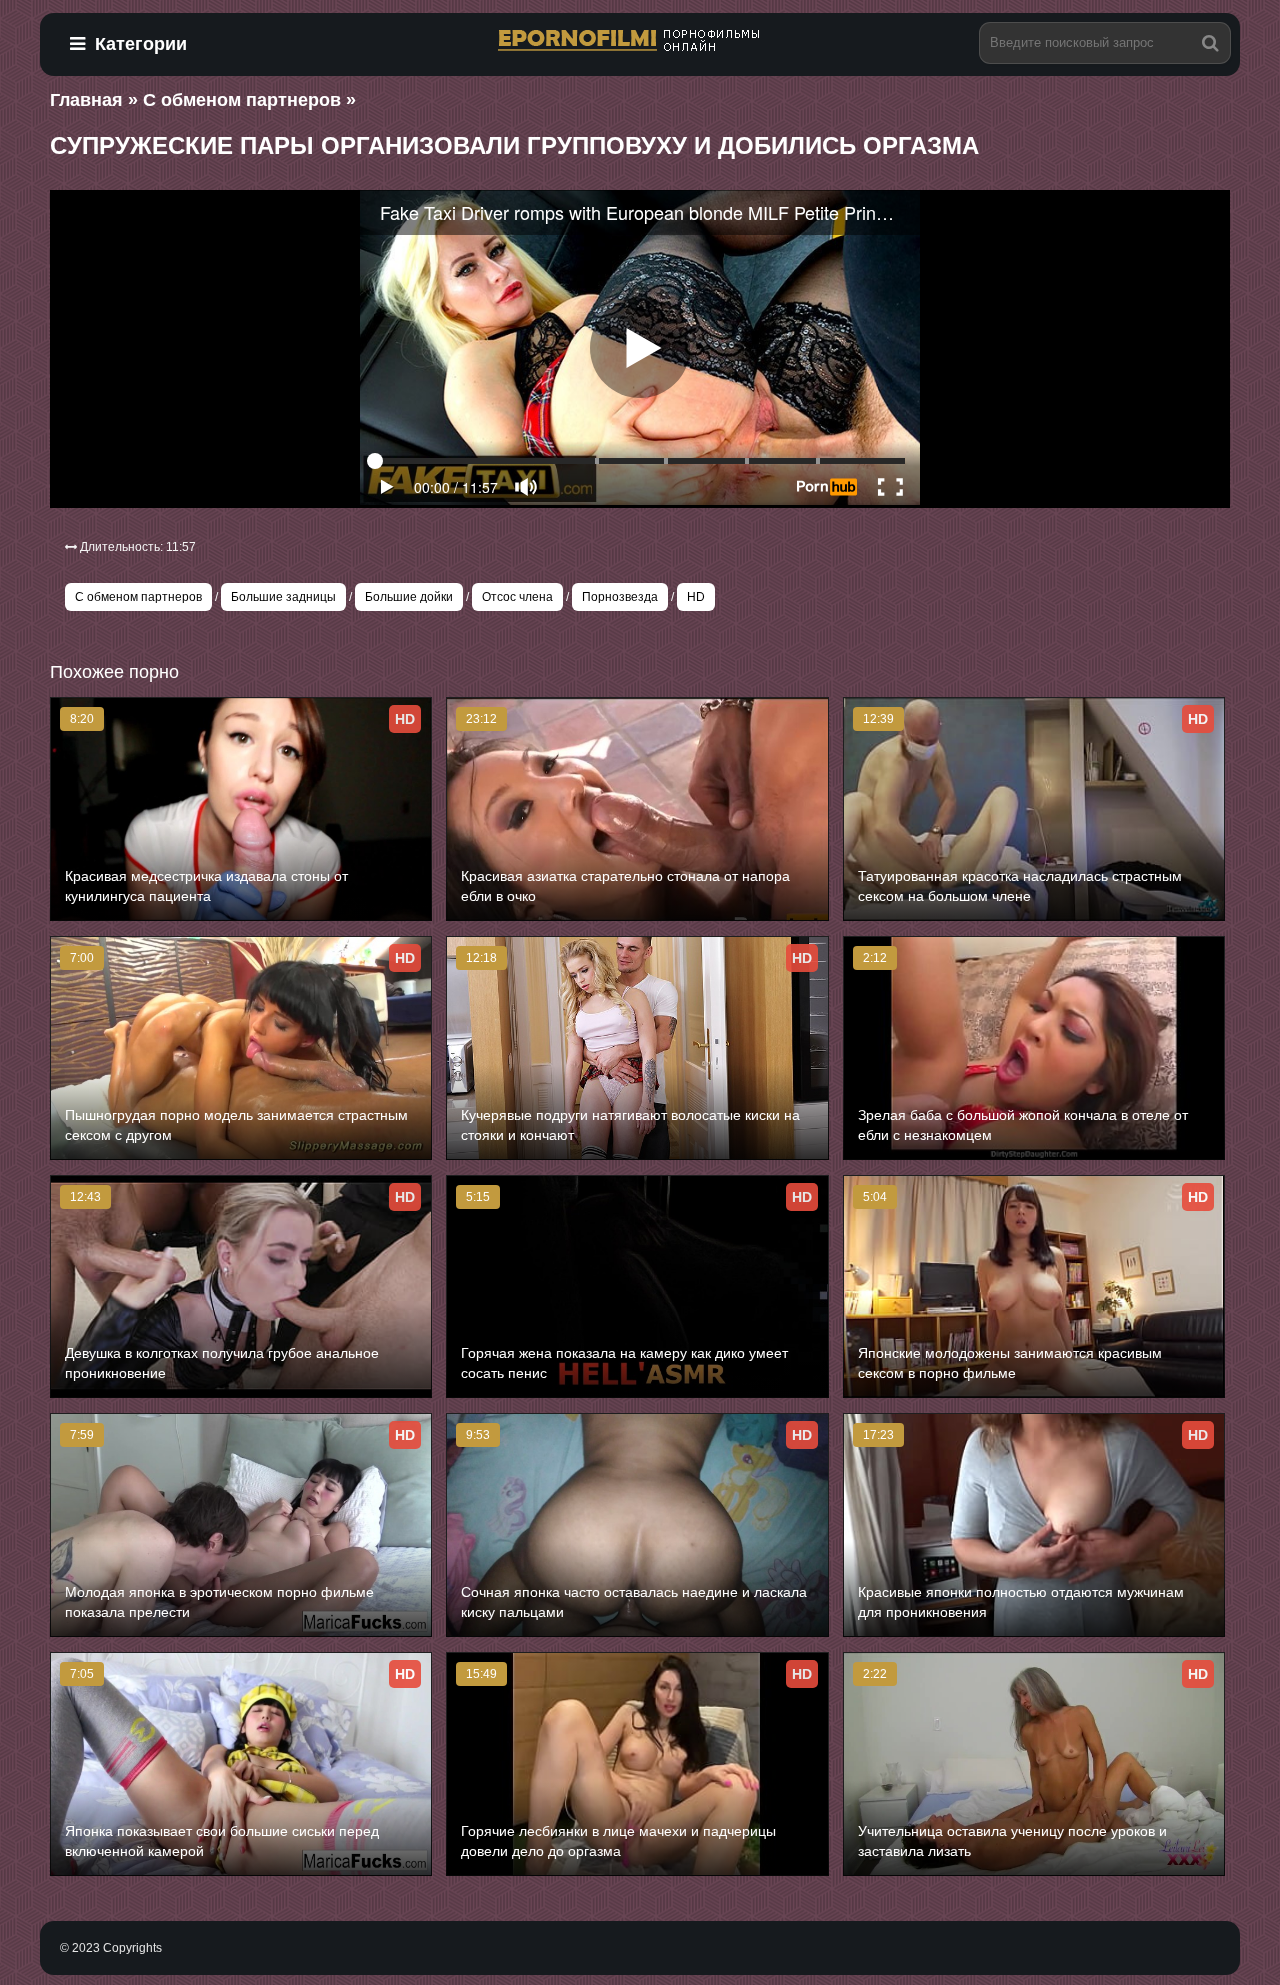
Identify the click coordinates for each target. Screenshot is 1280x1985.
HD (696, 597)
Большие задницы (283, 597)
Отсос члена (517, 597)
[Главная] (640, 41)
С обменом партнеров (138, 597)
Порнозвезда (620, 597)
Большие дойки (409, 597)
